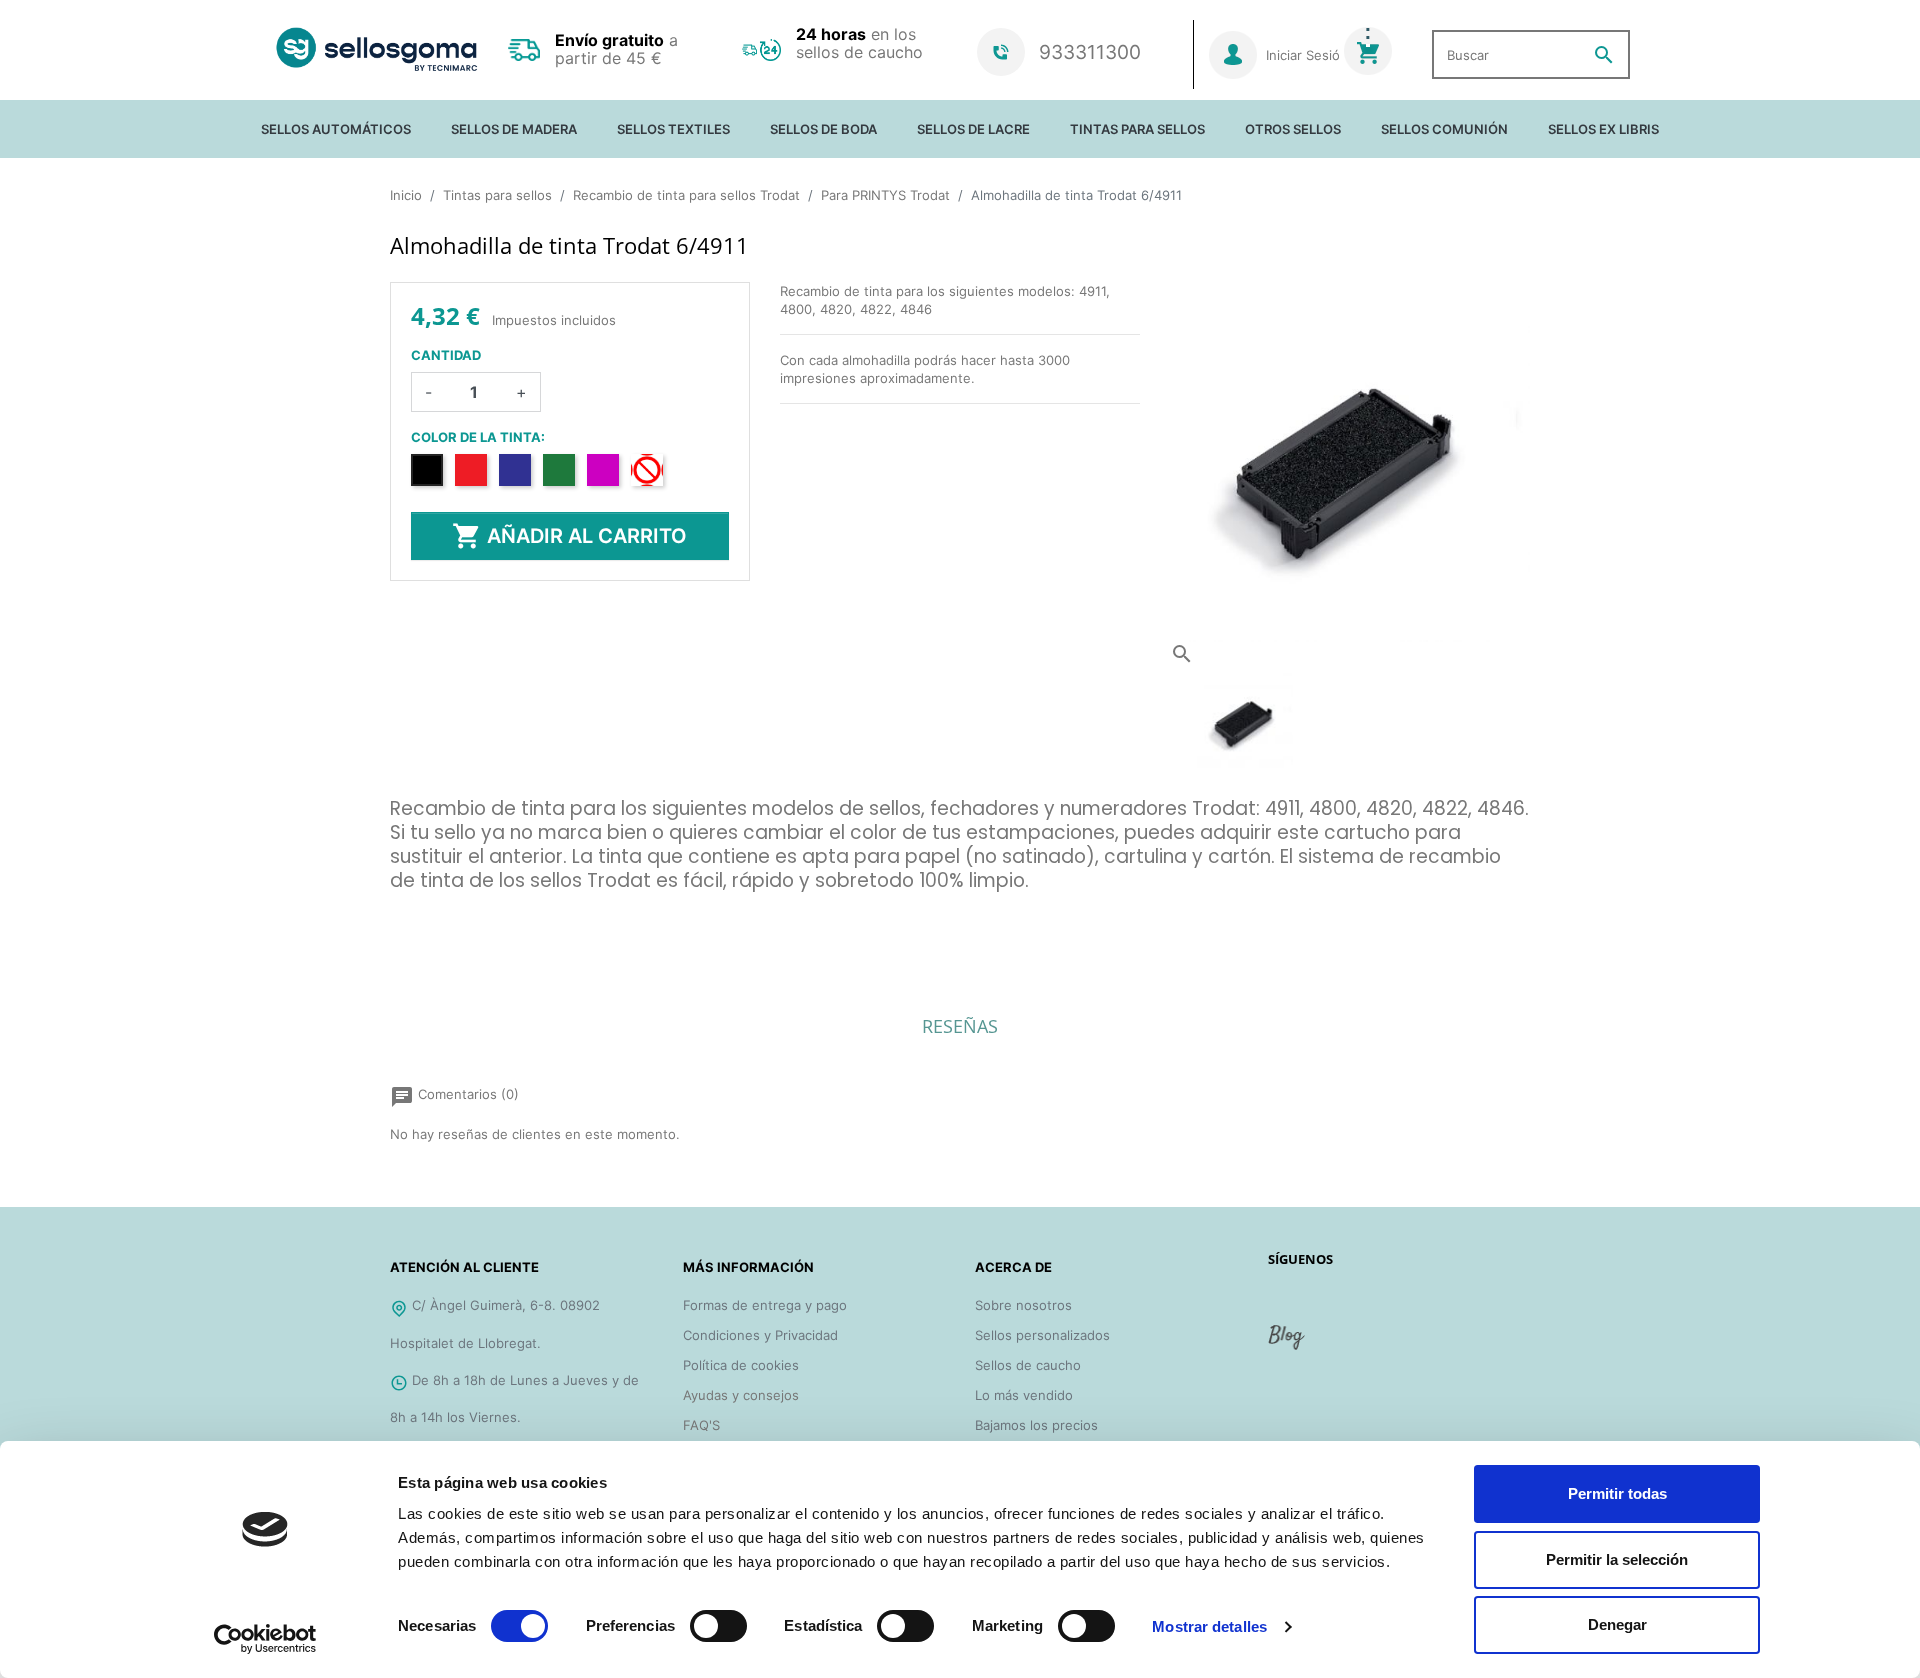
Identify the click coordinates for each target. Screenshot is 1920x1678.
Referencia (423, 911)
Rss (1288, 1345)
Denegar (1617, 1624)
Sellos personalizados (1042, 1335)
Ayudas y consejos (741, 1395)
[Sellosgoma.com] (376, 49)
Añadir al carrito (569, 536)
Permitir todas (1617, 1493)
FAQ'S (701, 1425)
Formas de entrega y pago (765, 1305)
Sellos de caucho (1028, 1365)
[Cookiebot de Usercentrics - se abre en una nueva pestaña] (265, 1639)
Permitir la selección (1617, 1559)
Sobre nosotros (1023, 1305)
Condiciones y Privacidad (760, 1335)
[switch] (718, 1626)
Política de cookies (741, 1365)
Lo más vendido (1024, 1395)
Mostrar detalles (1209, 1626)
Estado (411, 937)
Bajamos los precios (1036, 1425)
